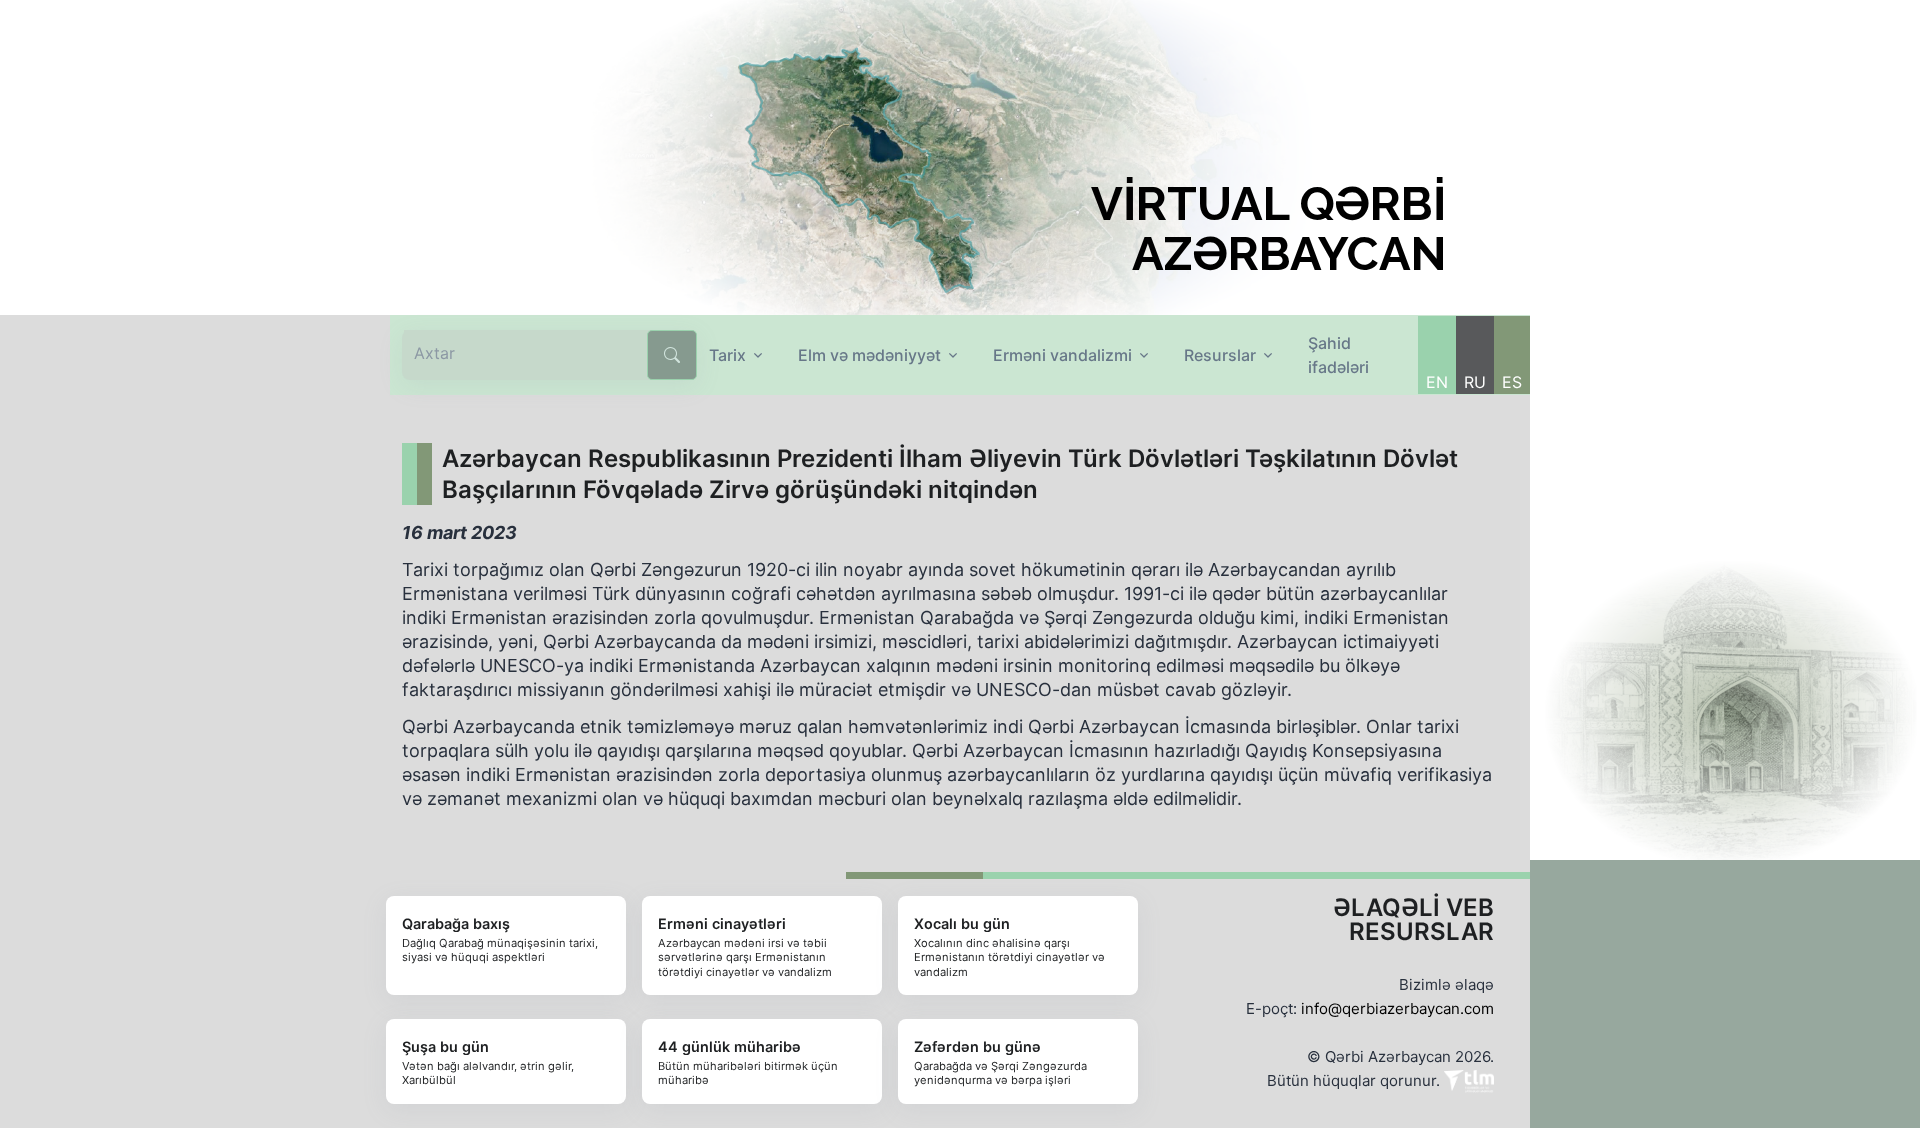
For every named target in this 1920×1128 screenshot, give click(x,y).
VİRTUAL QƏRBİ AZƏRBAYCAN (1268, 229)
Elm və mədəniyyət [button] (869, 355)
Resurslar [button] (1220, 355)
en (1437, 382)
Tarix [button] (727, 355)
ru (1475, 382)
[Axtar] (672, 355)
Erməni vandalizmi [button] (1062, 355)
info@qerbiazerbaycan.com (1397, 1008)
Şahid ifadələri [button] (1338, 355)
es (1512, 382)
